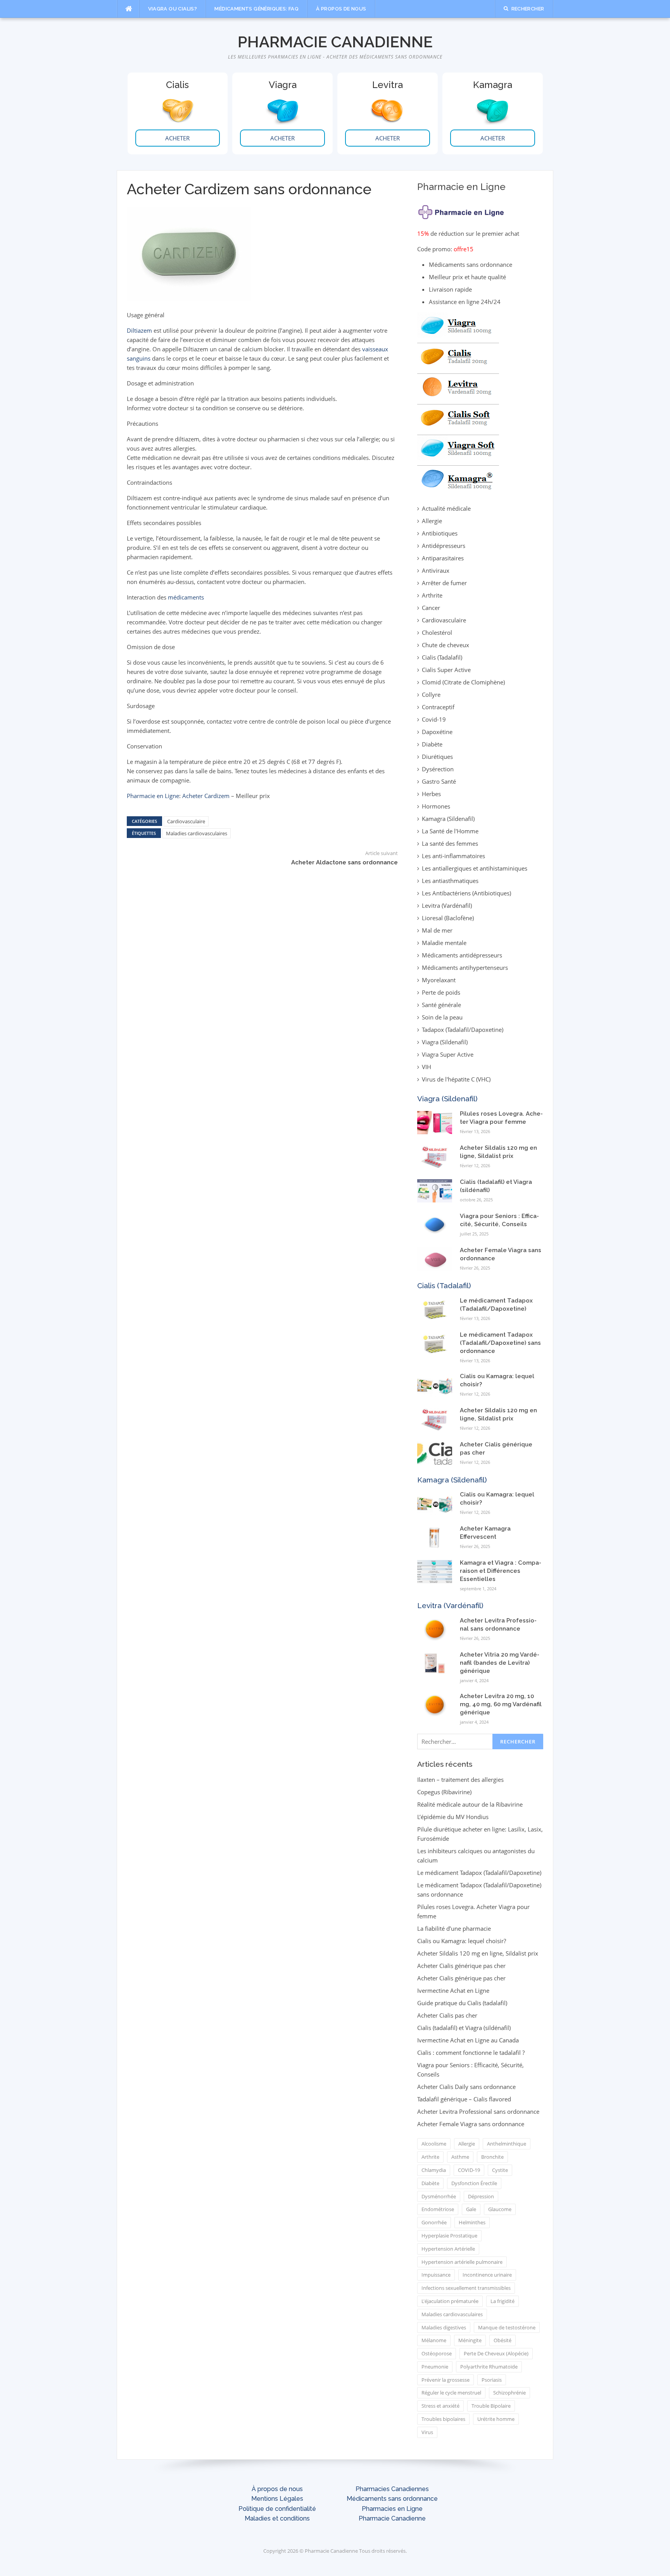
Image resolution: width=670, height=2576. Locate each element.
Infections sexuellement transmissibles (466, 2288)
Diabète (432, 744)
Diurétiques (437, 757)
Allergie (432, 521)
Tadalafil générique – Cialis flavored (464, 2099)
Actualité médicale (446, 508)
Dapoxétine (437, 732)
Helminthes (472, 2222)
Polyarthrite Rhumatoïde (489, 2367)
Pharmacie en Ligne (153, 796)
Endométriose (438, 2209)
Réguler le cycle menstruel (451, 2393)
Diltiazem (139, 330)
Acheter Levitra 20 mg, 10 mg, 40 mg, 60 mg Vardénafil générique (501, 1704)
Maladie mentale (444, 943)
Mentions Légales (277, 2499)
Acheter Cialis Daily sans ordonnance (466, 2087)
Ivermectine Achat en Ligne (453, 1990)
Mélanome (434, 2340)
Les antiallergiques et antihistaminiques (475, 868)
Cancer (431, 608)
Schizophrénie (509, 2393)
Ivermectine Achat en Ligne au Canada (468, 2040)
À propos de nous (341, 9)
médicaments (186, 597)
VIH (427, 1067)
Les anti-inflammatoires (453, 856)
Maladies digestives (444, 2327)
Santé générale (441, 1005)
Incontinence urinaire (487, 2275)
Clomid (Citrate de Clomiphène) (463, 682)
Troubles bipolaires (443, 2419)
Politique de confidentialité (277, 2509)
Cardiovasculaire (186, 821)
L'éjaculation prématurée (450, 2301)
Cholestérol (437, 632)
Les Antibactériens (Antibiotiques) (466, 893)
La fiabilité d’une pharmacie (454, 1928)
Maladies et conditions (277, 2518)
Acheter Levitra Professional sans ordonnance (478, 2111)
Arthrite (432, 595)
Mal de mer (437, 930)
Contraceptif (438, 707)
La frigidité (502, 2301)
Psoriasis (492, 2380)
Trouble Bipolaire (491, 2406)
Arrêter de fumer (444, 583)
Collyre (431, 695)
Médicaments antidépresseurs (462, 955)
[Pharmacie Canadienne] (462, 210)
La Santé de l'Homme (450, 831)
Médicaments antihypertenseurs (465, 968)
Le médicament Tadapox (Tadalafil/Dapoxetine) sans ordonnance (500, 1343)
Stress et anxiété (440, 2406)
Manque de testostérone (507, 2327)
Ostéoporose (437, 2353)
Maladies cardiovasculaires (197, 833)
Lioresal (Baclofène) (448, 918)
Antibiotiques (440, 533)
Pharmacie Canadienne (335, 42)
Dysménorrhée (439, 2196)
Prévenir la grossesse (446, 2380)
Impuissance (436, 2275)
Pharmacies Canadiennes (392, 2489)
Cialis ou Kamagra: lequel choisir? (462, 1941)
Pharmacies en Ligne (392, 2509)
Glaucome (500, 2209)
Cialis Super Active (446, 670)
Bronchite (492, 2157)
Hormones (436, 806)
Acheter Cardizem (206, 796)
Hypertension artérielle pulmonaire (462, 2262)
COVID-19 (469, 2170)
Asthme (460, 2157)
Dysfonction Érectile (474, 2183)
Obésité (502, 2340)
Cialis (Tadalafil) (442, 657)
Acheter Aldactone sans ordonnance (344, 862)
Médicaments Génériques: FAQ (256, 9)
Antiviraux (436, 570)
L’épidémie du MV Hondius (453, 1817)
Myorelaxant (439, 980)
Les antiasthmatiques (450, 881)
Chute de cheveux (446, 645)
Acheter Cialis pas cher (447, 2015)
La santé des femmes (450, 843)
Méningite (470, 2340)
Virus (427, 2432)
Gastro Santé (439, 781)
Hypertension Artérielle (448, 2249)
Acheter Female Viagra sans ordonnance (471, 2124)
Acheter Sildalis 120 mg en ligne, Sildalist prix (478, 1953)
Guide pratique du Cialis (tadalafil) (462, 2003)
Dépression (481, 2196)
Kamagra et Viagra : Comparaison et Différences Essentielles (501, 1571)
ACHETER (177, 138)
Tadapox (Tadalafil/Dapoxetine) (463, 1030)
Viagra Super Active (448, 1054)
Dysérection (438, 769)
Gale (471, 2209)
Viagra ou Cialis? (173, 9)
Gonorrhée (434, 2222)
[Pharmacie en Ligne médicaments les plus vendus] (458, 401)
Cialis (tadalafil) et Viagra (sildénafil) (464, 2028)
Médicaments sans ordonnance (392, 2499)
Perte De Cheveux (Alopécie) (496, 2353)
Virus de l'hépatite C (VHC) (456, 1079)
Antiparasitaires (443, 558)
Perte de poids (441, 992)
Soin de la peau (442, 1017)
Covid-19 (434, 719)
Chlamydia (434, 2170)
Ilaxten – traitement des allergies (460, 1780)
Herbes (431, 794)
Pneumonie (435, 2367)
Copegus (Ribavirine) (444, 1792)
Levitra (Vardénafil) (447, 905)
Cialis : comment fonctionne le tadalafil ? (471, 2053)
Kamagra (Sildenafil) (448, 819)
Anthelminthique (507, 2144)
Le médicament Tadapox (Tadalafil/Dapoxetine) (479, 1873)
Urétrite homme (496, 2419)
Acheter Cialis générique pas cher (461, 1966)
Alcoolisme (434, 2144)
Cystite (500, 2170)
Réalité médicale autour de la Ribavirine (470, 1804)
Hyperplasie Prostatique (449, 2236)
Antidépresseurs (444, 546)
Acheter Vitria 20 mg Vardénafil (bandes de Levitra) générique (500, 1663)
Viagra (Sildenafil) (445, 1042)
